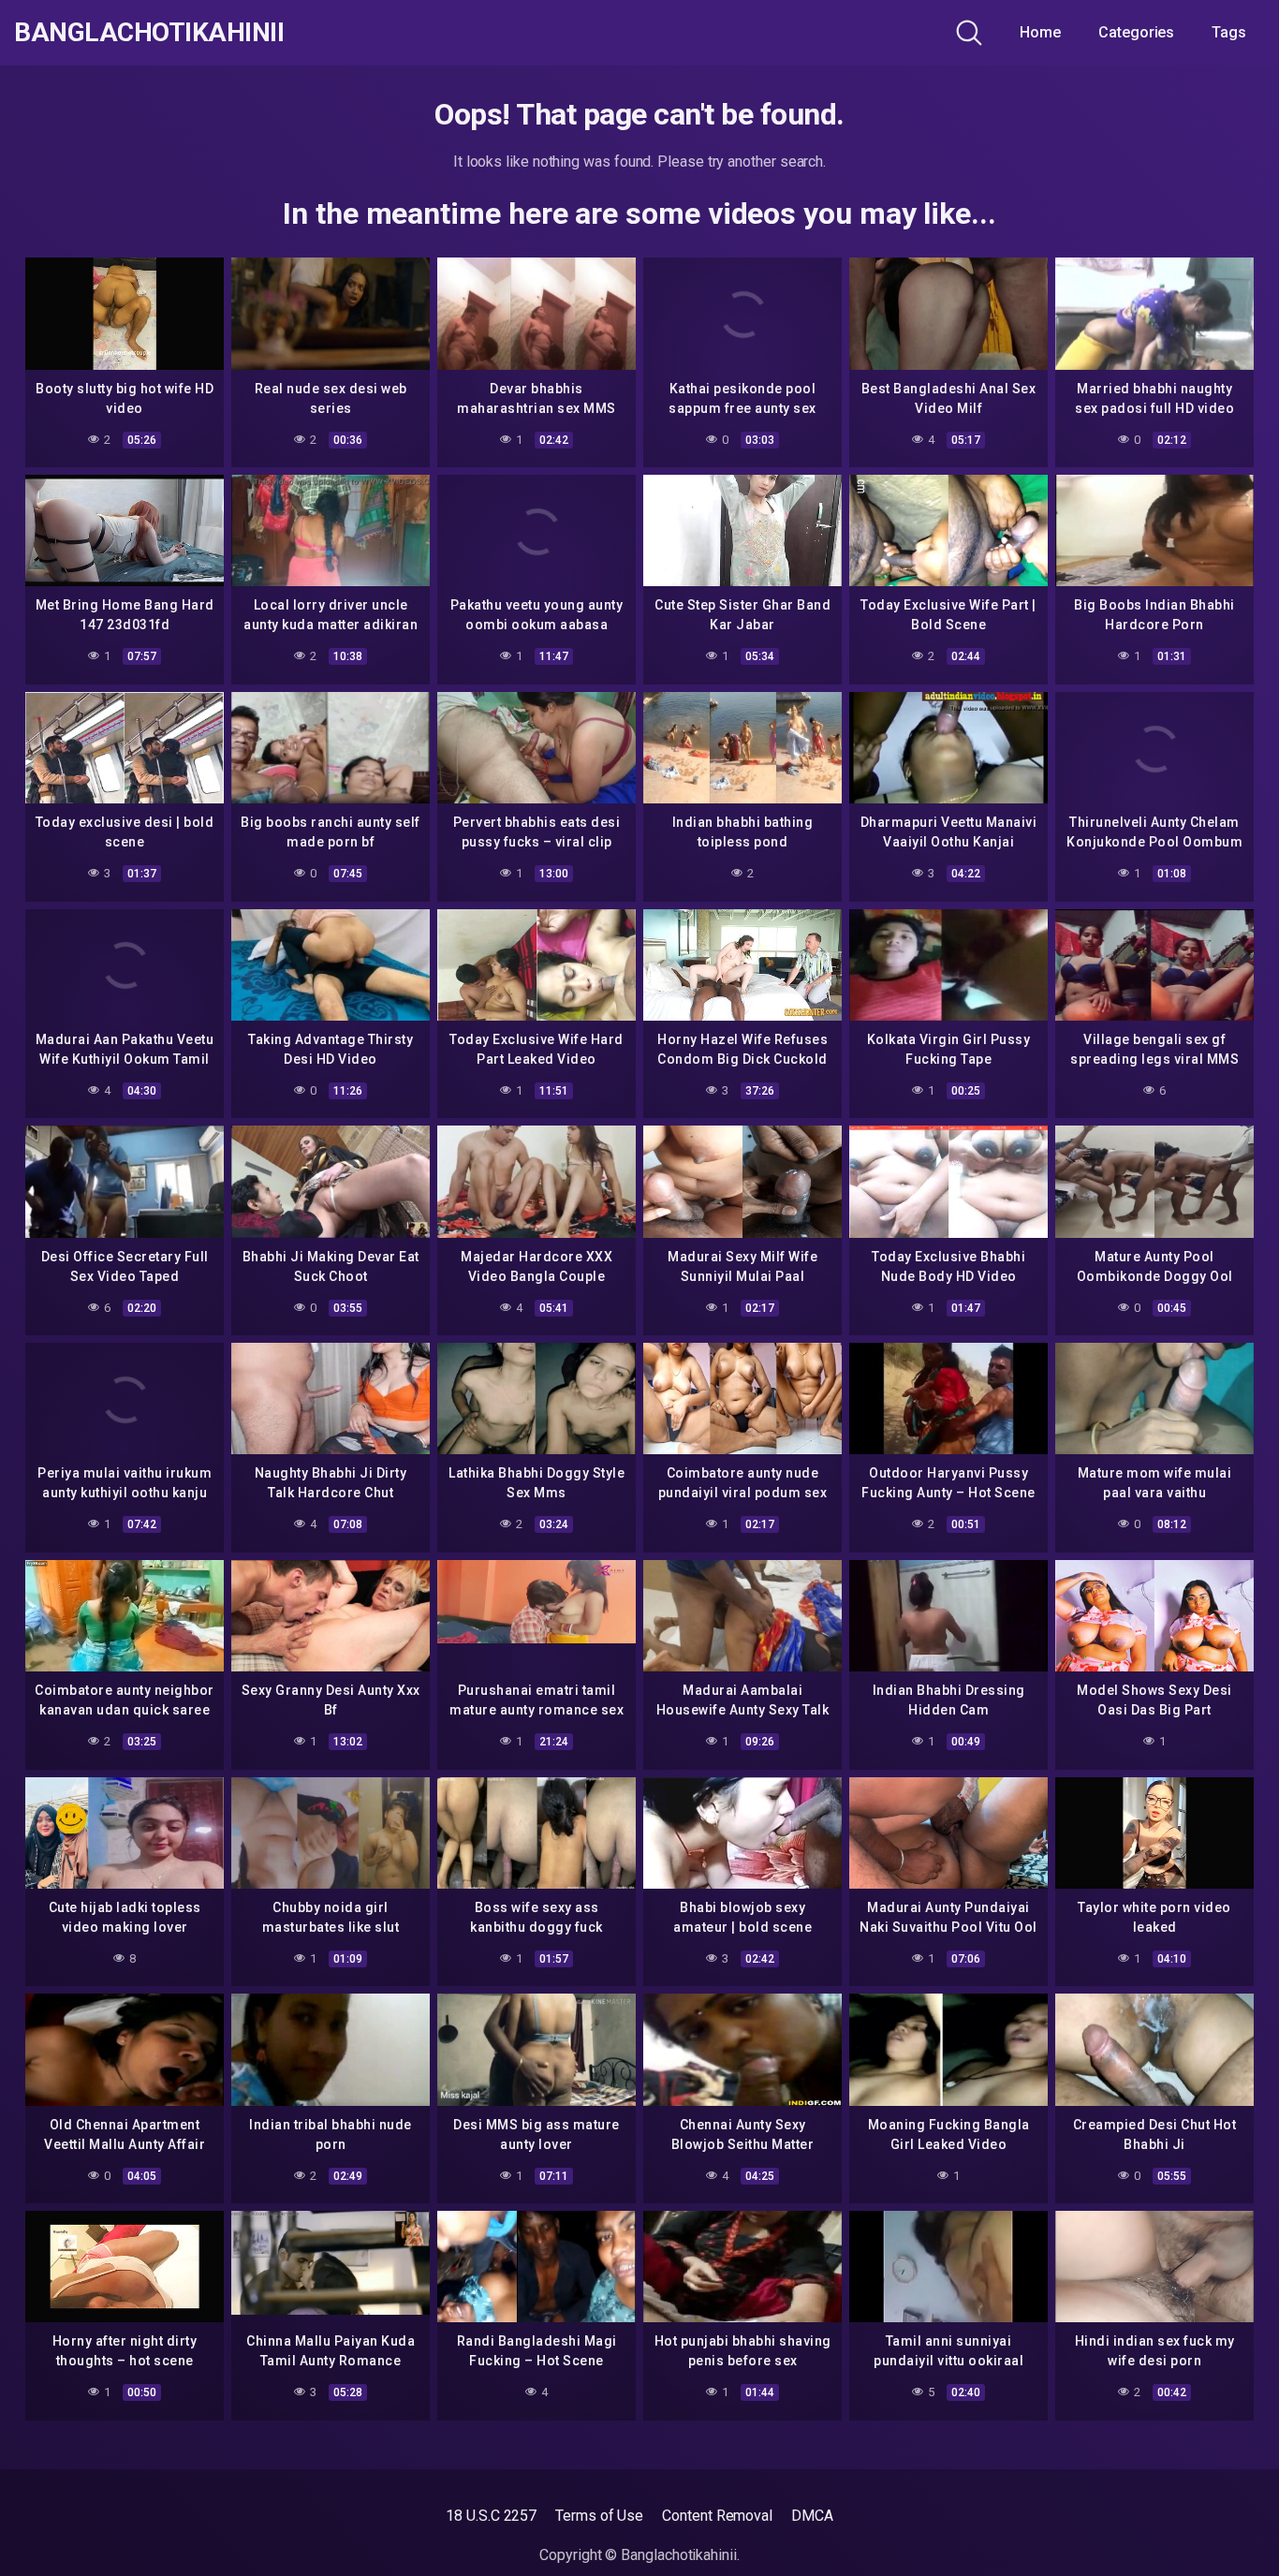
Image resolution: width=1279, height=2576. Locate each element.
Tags (1229, 32)
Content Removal (717, 2516)
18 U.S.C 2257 (491, 2516)
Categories (1136, 32)
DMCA (812, 2516)
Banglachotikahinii (149, 33)
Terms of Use (599, 2516)
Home (1040, 32)
